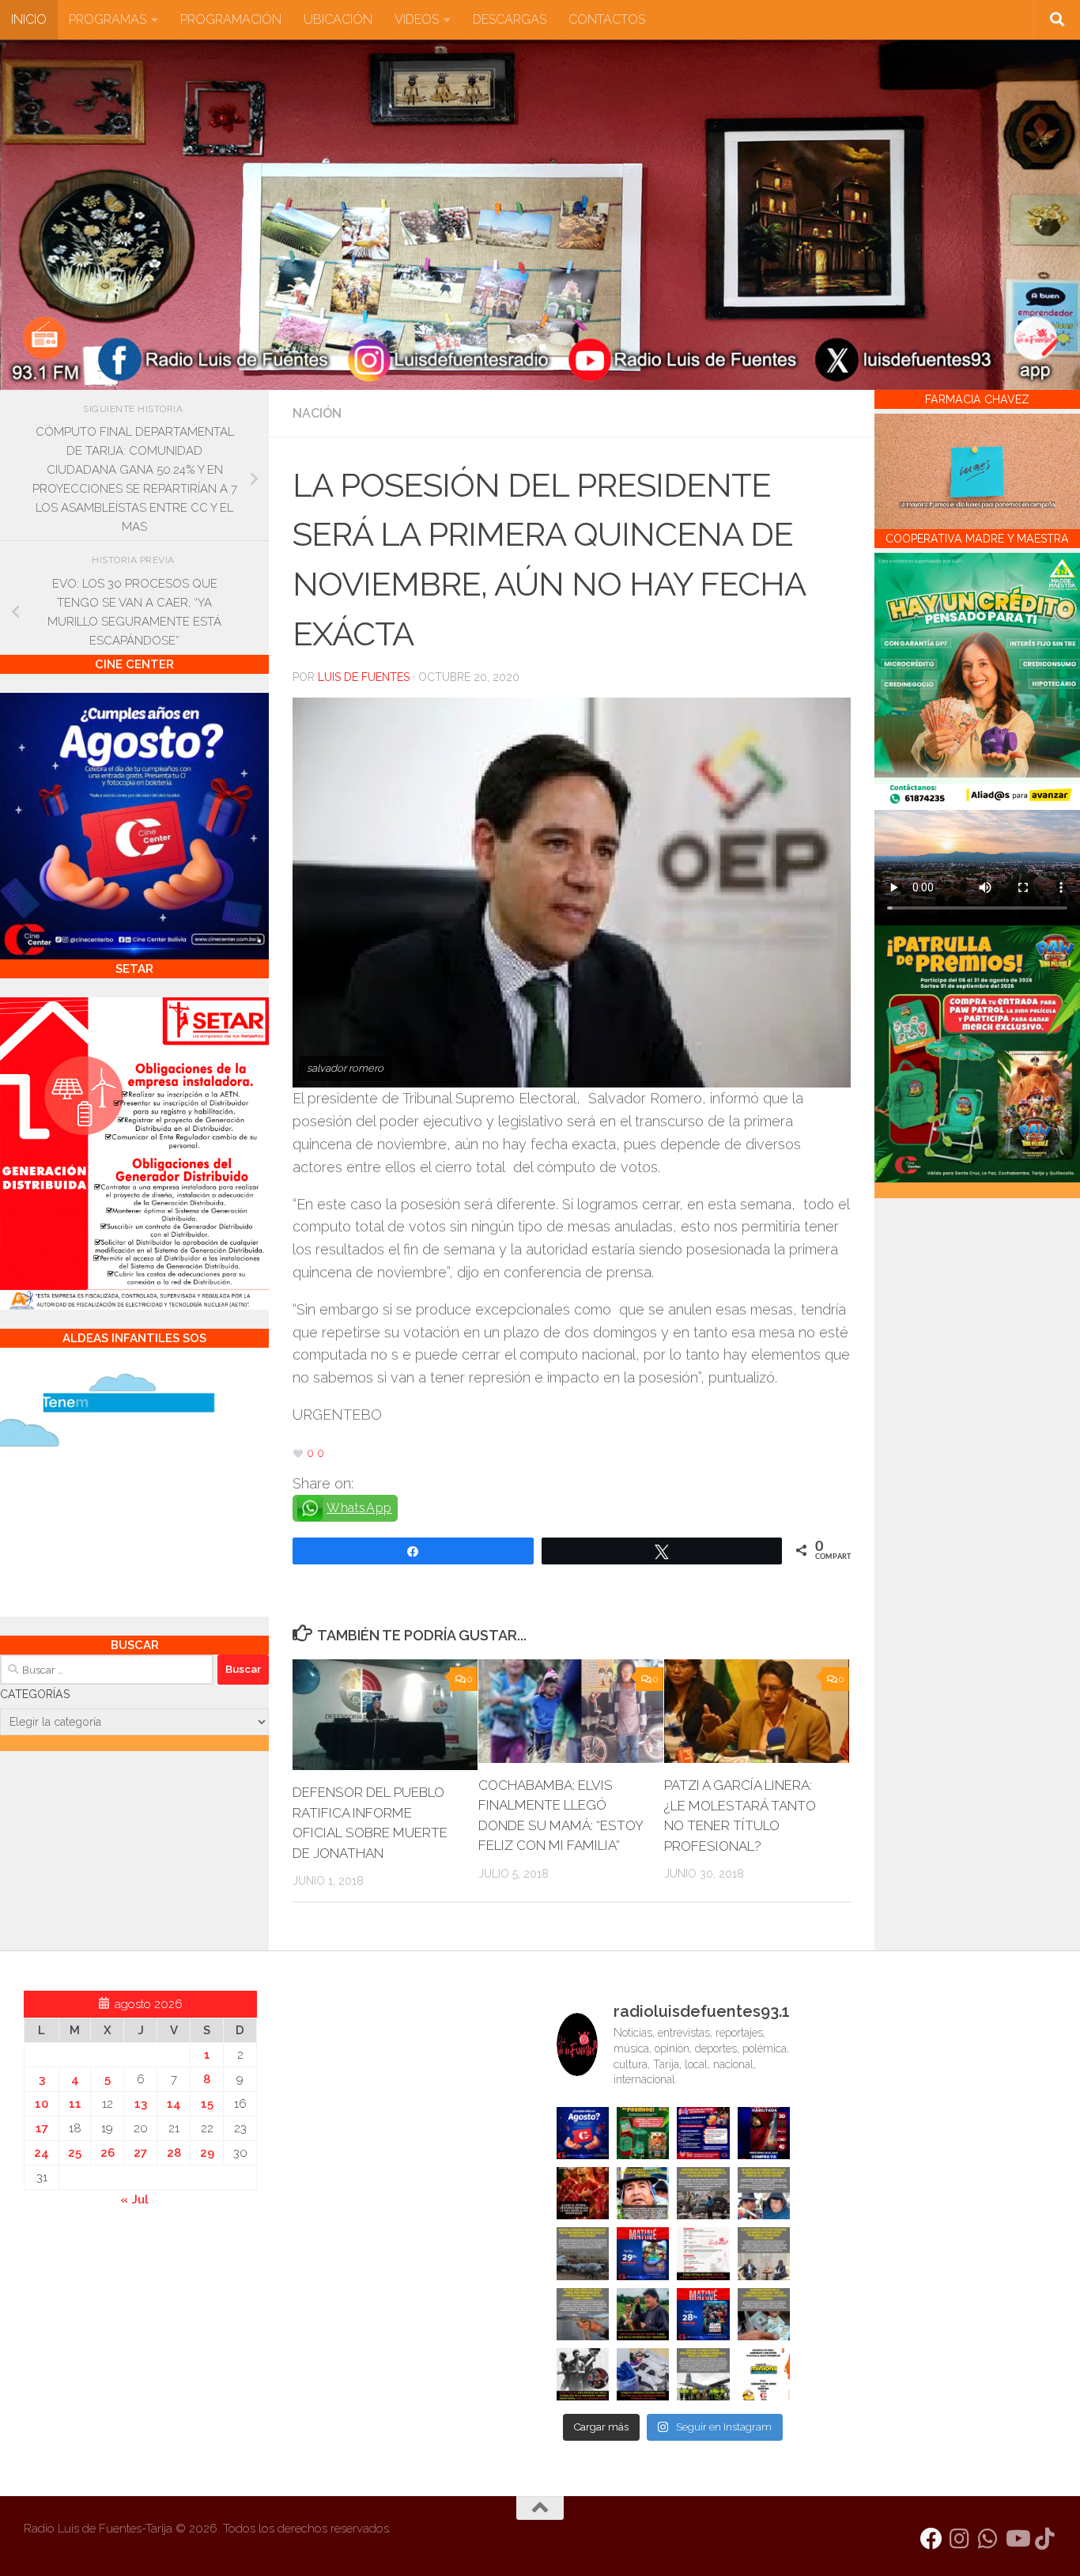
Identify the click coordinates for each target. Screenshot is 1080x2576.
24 (42, 2153)
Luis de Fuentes (364, 677)
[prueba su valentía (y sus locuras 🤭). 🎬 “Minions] (764, 2374)
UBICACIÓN (338, 19)
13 (141, 2104)
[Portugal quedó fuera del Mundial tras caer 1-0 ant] (583, 2193)
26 (108, 2153)
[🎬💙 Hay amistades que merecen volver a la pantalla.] (703, 2133)
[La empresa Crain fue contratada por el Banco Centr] (583, 2253)
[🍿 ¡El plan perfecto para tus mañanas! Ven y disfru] (703, 2314)
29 (207, 2153)
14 (174, 2104)
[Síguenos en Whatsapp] (988, 2539)
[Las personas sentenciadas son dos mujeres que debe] (583, 2314)
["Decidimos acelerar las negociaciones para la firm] (764, 2253)
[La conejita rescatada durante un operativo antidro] (643, 2374)
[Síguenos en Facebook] (931, 2539)
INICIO (29, 19)
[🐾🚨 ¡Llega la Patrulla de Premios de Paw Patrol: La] (643, 2133)
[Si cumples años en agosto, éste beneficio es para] (583, 2133)
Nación (317, 413)
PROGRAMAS (108, 19)
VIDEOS (417, 19)
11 (75, 2104)
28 (174, 2153)
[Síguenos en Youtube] (1017, 2539)
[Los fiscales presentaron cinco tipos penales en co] (643, 2193)
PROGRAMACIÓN (231, 19)
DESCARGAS (510, 19)
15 (207, 2104)
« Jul (134, 2200)
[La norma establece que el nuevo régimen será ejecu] (764, 2314)
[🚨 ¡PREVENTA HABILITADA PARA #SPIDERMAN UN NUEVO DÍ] (764, 2133)
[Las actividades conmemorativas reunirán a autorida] (703, 2253)
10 (42, 2104)
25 (75, 2153)
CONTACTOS (607, 19)
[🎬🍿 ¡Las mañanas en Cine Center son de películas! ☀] (643, 2253)
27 (140, 2153)
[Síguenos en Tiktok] (1045, 2539)
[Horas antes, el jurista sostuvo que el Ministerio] (764, 2193)
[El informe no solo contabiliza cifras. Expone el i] (703, 2193)
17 (42, 2128)
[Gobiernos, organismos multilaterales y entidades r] (703, 2374)
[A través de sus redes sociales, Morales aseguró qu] (643, 2314)
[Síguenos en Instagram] (960, 2539)
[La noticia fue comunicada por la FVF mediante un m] (583, 2374)
